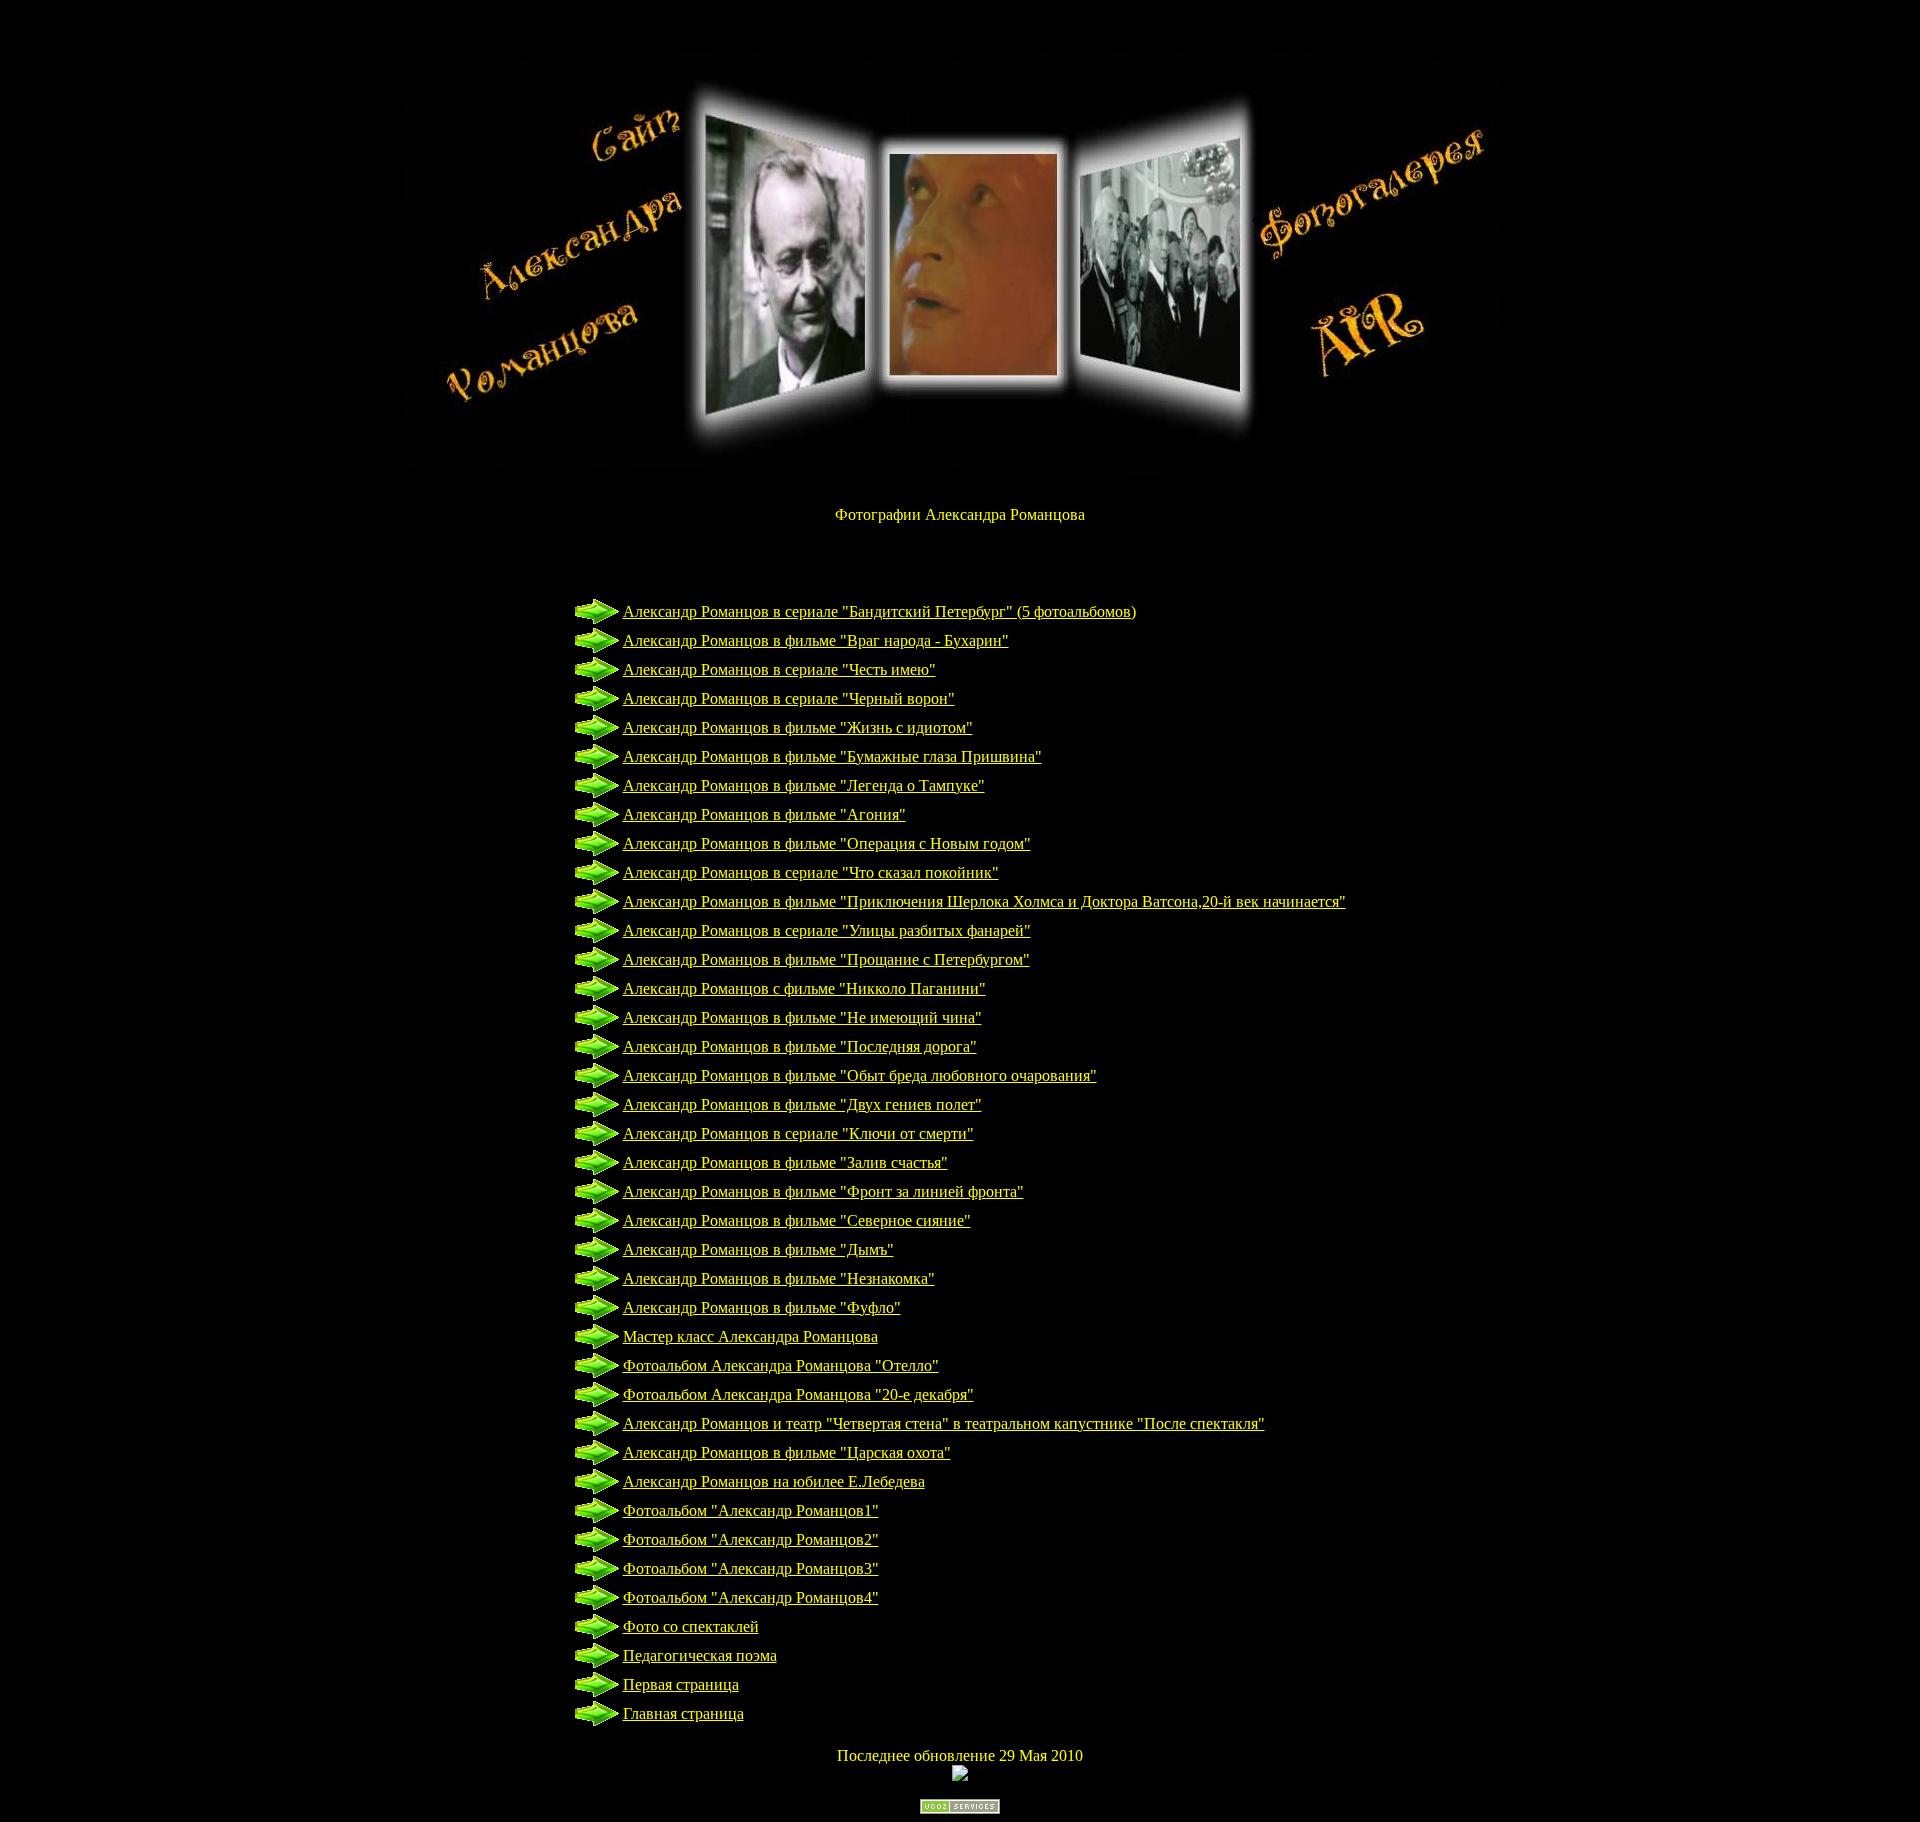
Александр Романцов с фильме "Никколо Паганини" (804, 988)
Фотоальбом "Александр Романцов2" (751, 1539)
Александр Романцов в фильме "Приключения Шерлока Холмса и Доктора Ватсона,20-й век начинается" (984, 901)
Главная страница (683, 1713)
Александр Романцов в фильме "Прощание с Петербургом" (826, 959)
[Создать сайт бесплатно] (960, 1808)
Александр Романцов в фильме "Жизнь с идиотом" (798, 727)
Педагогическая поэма (700, 1655)
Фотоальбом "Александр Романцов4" (751, 1597)
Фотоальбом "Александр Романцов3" (751, 1568)
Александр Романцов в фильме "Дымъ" (758, 1249)
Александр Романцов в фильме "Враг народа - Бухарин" (816, 640)
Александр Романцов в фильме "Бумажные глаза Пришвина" (832, 756)
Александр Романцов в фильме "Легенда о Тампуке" (804, 785)
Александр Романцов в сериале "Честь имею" (779, 669)
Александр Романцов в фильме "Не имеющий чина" (802, 1017)
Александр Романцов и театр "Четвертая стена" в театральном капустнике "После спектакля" (944, 1423)
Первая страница (681, 1684)
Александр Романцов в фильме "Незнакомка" (779, 1278)
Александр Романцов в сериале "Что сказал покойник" (811, 872)
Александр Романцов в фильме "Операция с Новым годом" (827, 843)
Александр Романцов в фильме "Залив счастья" (785, 1162)
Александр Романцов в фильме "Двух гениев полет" (802, 1104)
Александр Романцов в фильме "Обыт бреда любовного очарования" (860, 1075)
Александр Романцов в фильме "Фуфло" (762, 1307)
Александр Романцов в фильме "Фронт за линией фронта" (823, 1191)
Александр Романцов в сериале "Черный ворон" (789, 698)
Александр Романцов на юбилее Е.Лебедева (774, 1481)
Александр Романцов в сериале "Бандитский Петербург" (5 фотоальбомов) (879, 611)
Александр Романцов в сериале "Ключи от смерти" (798, 1133)
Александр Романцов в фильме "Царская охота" (787, 1452)
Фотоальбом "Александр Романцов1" (751, 1510)
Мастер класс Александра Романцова (750, 1336)
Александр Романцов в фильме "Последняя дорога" (800, 1046)
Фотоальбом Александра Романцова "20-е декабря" (798, 1394)
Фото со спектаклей (691, 1626)
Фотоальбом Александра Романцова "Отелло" (781, 1365)
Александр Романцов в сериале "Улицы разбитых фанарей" (827, 930)
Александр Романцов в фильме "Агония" (764, 814)
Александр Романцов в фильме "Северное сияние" (797, 1220)
